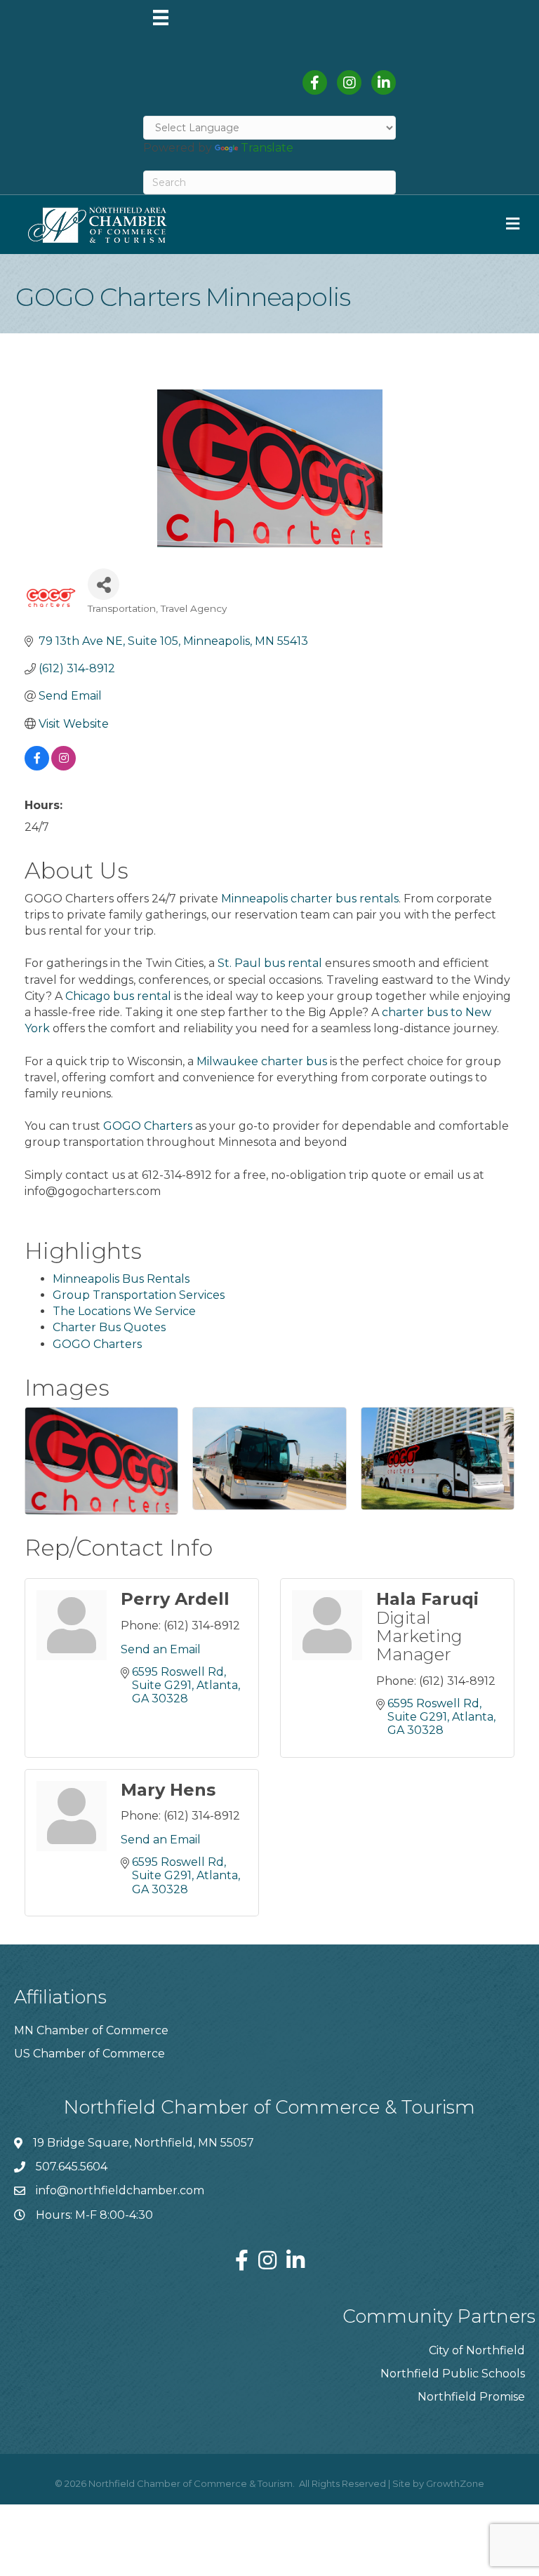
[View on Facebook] (37, 767)
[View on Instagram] (64, 767)
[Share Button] (104, 584)
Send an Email (161, 1649)
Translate (267, 148)
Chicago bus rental (118, 996)
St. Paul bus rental (270, 963)
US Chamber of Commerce (89, 2054)
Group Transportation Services (139, 1295)
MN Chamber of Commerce (91, 2030)
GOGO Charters (148, 1126)
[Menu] (161, 18)
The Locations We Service (124, 1311)
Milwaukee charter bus (262, 1061)
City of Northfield (477, 2350)
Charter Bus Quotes (109, 1327)
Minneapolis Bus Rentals (121, 1279)
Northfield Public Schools (453, 2374)
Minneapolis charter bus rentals (310, 899)
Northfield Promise (471, 2397)
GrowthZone (455, 2483)
